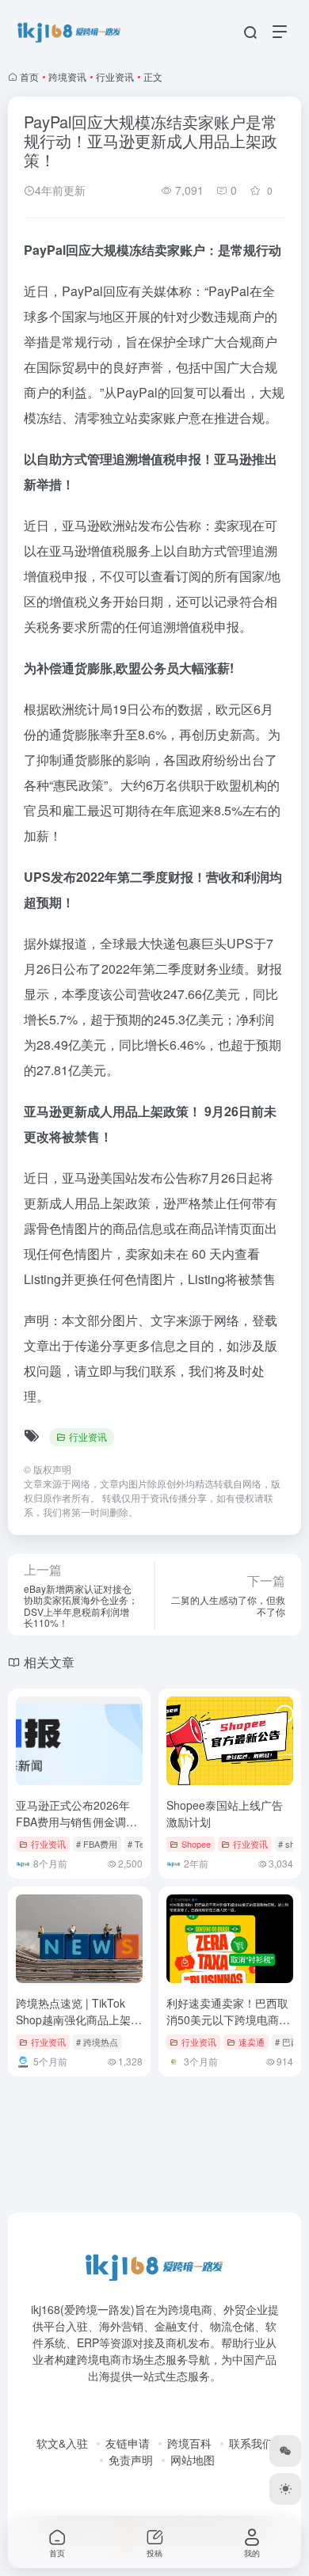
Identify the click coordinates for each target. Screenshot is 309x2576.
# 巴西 (287, 2042)
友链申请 (128, 2443)
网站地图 (193, 2460)
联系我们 (251, 2443)
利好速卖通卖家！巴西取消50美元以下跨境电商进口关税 (228, 2019)
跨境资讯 (67, 76)
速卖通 (252, 2042)
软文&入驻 (62, 2443)
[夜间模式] (285, 2489)
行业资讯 (115, 76)
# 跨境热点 (97, 2042)
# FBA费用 (97, 1844)
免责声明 (131, 2460)
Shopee (196, 1844)
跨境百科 (189, 2443)
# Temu (142, 1844)
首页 (29, 76)
